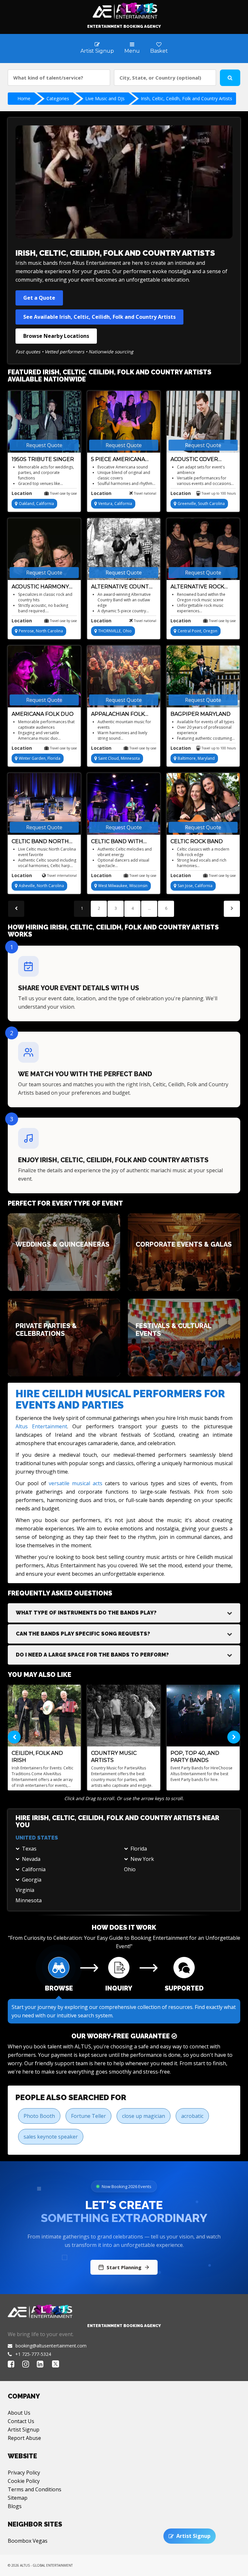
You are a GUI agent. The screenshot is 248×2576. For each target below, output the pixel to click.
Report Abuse (24, 2438)
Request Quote (44, 445)
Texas (29, 1849)
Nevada (31, 1859)
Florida (139, 1849)
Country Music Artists (114, 1757)
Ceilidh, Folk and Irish (37, 1757)
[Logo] (124, 9)
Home (24, 98)
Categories (58, 98)
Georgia (32, 1880)
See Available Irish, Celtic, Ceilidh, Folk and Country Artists (99, 317)
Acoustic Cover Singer (194, 460)
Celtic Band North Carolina (40, 842)
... (149, 908)
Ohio (130, 1869)
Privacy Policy (24, 2473)
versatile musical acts (76, 1483)
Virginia (25, 1890)
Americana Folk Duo (43, 714)
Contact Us (21, 2421)
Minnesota (29, 1900)
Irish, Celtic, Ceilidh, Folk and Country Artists (186, 98)
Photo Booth (39, 2116)
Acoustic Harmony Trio (40, 587)
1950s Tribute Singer (43, 459)
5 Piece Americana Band (118, 460)
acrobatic (192, 2116)
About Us (19, 2413)
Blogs (15, 2506)
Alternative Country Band (124, 587)
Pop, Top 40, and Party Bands (195, 1757)
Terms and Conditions (35, 2489)
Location (22, 493)
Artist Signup (24, 2430)
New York (142, 1859)
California (34, 1869)
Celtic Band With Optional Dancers (119, 842)
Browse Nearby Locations (56, 336)
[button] (124, 1613)
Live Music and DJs (105, 98)
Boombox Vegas (28, 2541)
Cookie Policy (24, 2481)
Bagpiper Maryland (201, 714)
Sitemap (18, 2498)
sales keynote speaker (51, 2137)
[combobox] (59, 78)
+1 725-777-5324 (33, 2354)
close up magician (144, 2116)
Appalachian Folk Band (118, 714)
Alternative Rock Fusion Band (197, 587)
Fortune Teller (88, 2116)
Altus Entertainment (41, 1426)
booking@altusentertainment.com (51, 2346)
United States (37, 1838)
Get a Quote (39, 298)
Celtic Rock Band (197, 841)
